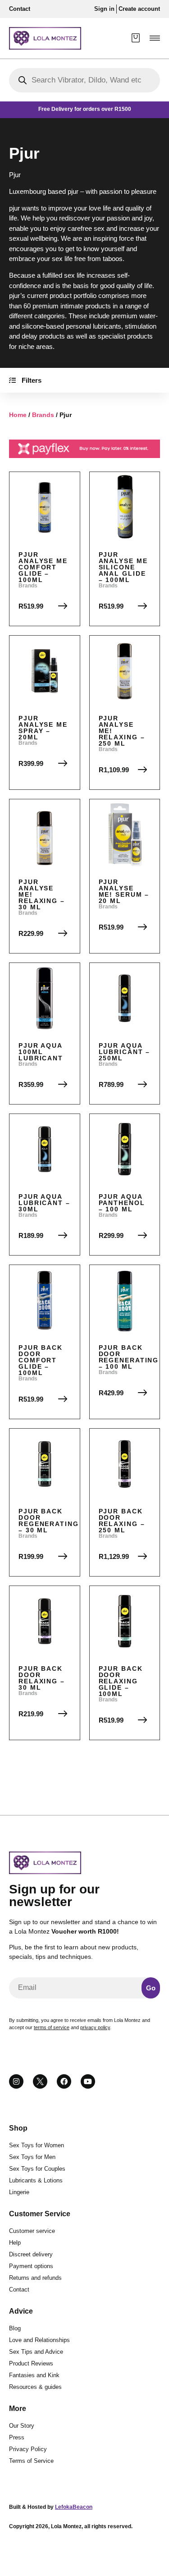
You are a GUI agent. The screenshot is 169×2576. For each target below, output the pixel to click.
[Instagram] (16, 2081)
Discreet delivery (31, 2254)
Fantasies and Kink (34, 2375)
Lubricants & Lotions (36, 2180)
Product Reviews (31, 2363)
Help (15, 2243)
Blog (15, 2328)
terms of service (52, 2027)
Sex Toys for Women (37, 2145)
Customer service (32, 2231)
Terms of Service (31, 2461)
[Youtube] (88, 2081)
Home (18, 415)
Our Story (22, 2426)
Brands (43, 415)
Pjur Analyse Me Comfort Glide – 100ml (43, 567)
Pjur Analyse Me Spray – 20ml (43, 728)
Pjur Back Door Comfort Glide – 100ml (41, 1360)
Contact (19, 2290)
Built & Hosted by (51, 2507)
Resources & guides (35, 2387)
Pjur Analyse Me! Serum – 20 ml (124, 891)
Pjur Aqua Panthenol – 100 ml (122, 1203)
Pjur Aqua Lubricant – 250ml (125, 1052)
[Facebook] (64, 2081)
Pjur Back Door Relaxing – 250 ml (122, 1521)
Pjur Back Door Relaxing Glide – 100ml (121, 1681)
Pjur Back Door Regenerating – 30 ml (49, 1521)
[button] (155, 38)
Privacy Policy (28, 2449)
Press (17, 2437)
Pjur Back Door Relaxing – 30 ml (42, 1678)
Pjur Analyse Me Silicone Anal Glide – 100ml (123, 567)
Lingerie (19, 2192)
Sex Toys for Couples (37, 2169)
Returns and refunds (35, 2278)
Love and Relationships (39, 2340)
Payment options (31, 2266)
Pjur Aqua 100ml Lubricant (41, 1052)
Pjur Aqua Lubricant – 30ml (44, 1203)
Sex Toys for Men (32, 2157)
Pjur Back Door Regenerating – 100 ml (129, 1357)
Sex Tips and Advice (36, 2352)
